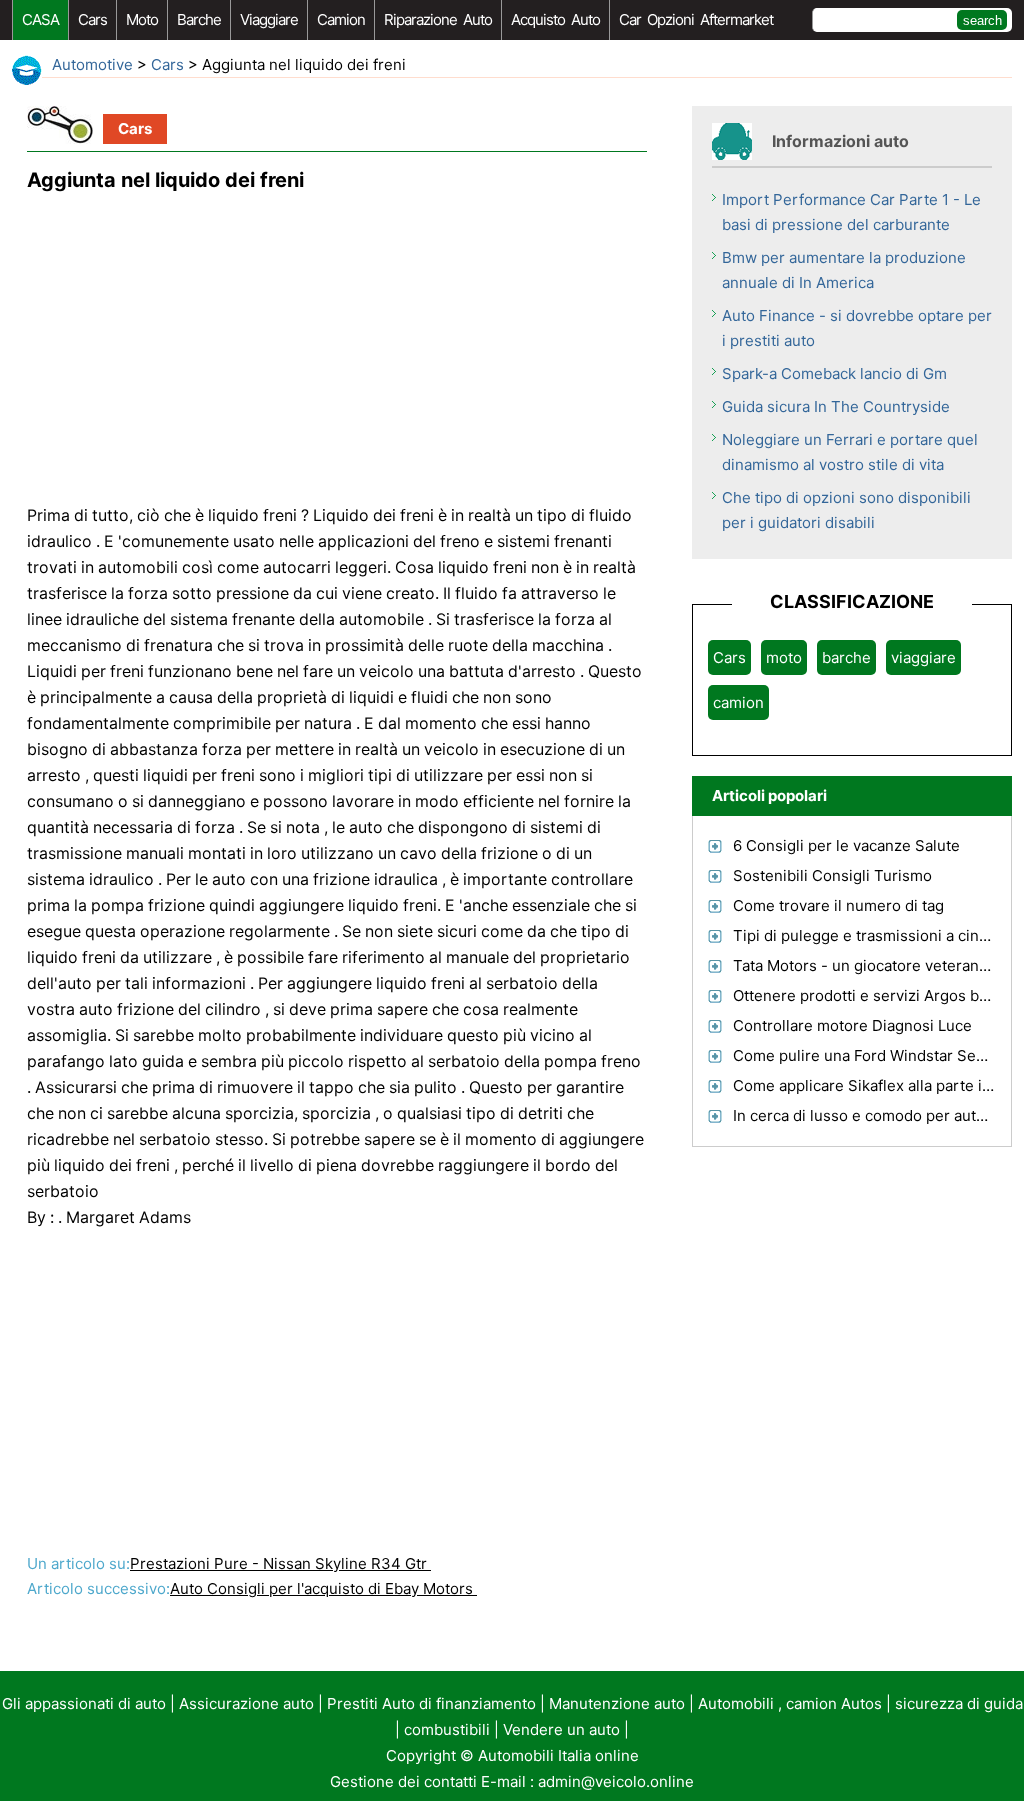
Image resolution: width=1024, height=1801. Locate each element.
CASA (40, 19)
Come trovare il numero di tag (838, 905)
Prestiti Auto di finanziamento (431, 1703)
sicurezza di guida (959, 1703)
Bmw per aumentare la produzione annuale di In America (844, 270)
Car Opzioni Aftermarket (696, 19)
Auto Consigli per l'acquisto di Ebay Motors (323, 1588)
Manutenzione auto (617, 1703)
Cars (92, 19)
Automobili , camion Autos (790, 1703)
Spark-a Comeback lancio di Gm (834, 373)
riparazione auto (438, 19)
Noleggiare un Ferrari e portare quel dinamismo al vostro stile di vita (850, 452)
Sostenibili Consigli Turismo (832, 875)
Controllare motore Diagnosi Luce (852, 1025)
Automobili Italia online (558, 1755)
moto (142, 19)
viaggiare (269, 19)
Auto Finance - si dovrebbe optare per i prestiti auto (857, 328)
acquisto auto (555, 19)
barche (199, 19)
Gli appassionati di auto (84, 1703)
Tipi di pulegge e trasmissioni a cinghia (871, 935)
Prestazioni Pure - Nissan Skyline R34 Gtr (280, 1563)
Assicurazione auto (246, 1703)
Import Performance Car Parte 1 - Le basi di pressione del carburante (851, 212)
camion (341, 19)
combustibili (447, 1729)
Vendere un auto (561, 1729)
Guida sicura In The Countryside (836, 406)
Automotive (92, 64)
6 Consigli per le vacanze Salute (846, 845)
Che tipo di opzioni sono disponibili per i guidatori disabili (846, 510)
